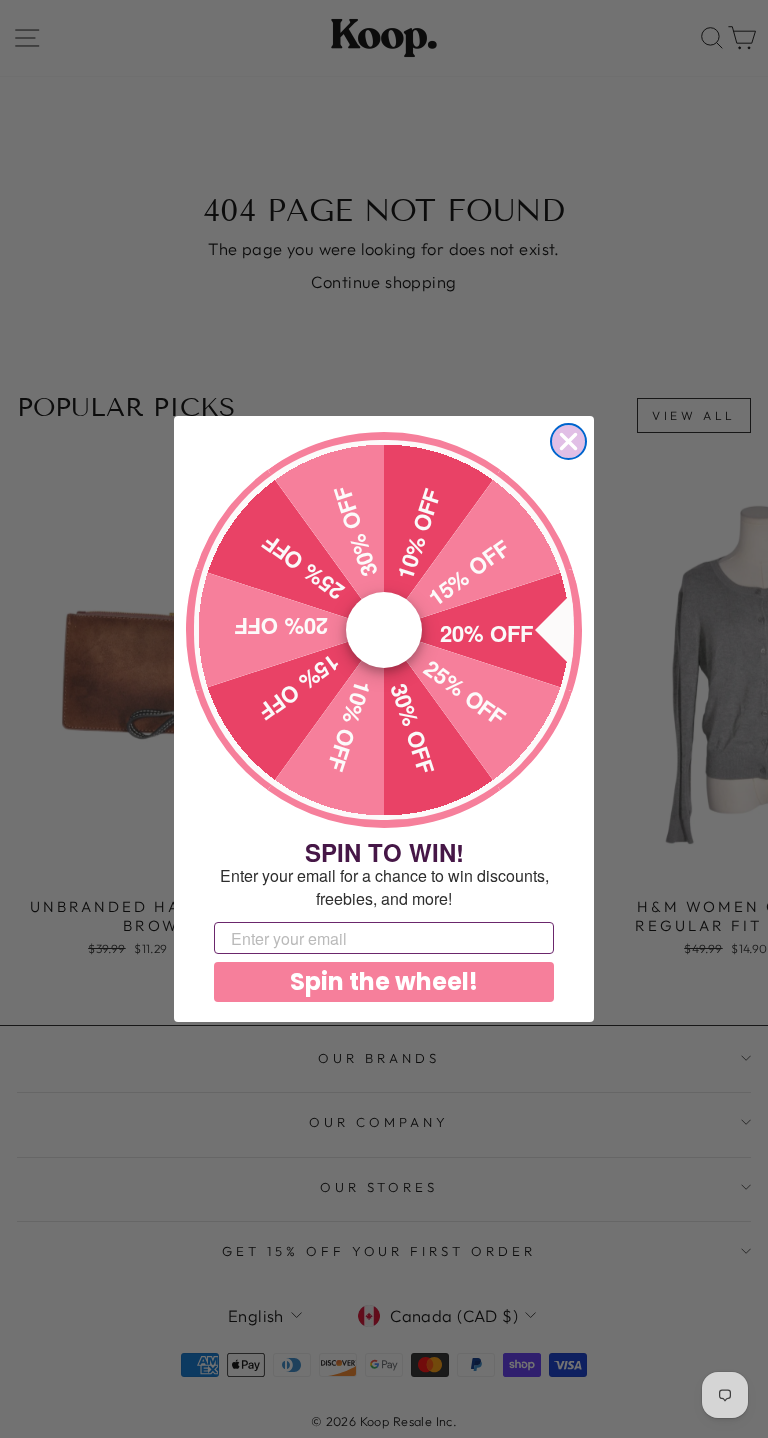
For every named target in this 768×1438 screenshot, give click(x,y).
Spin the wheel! (384, 981)
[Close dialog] (568, 441)
